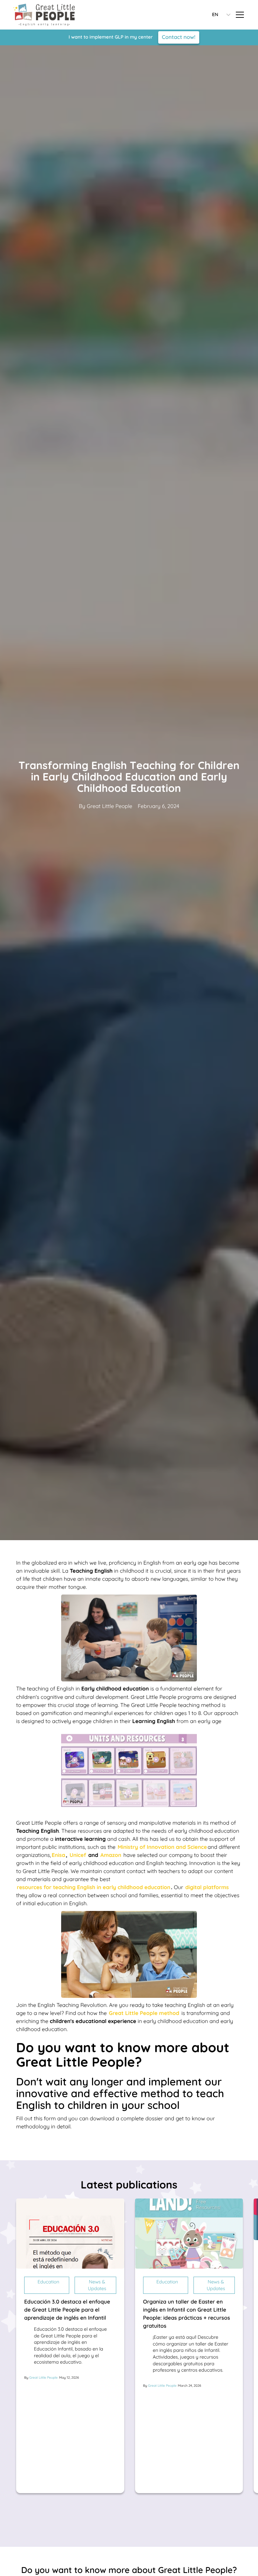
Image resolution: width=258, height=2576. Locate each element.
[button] (217, 15)
